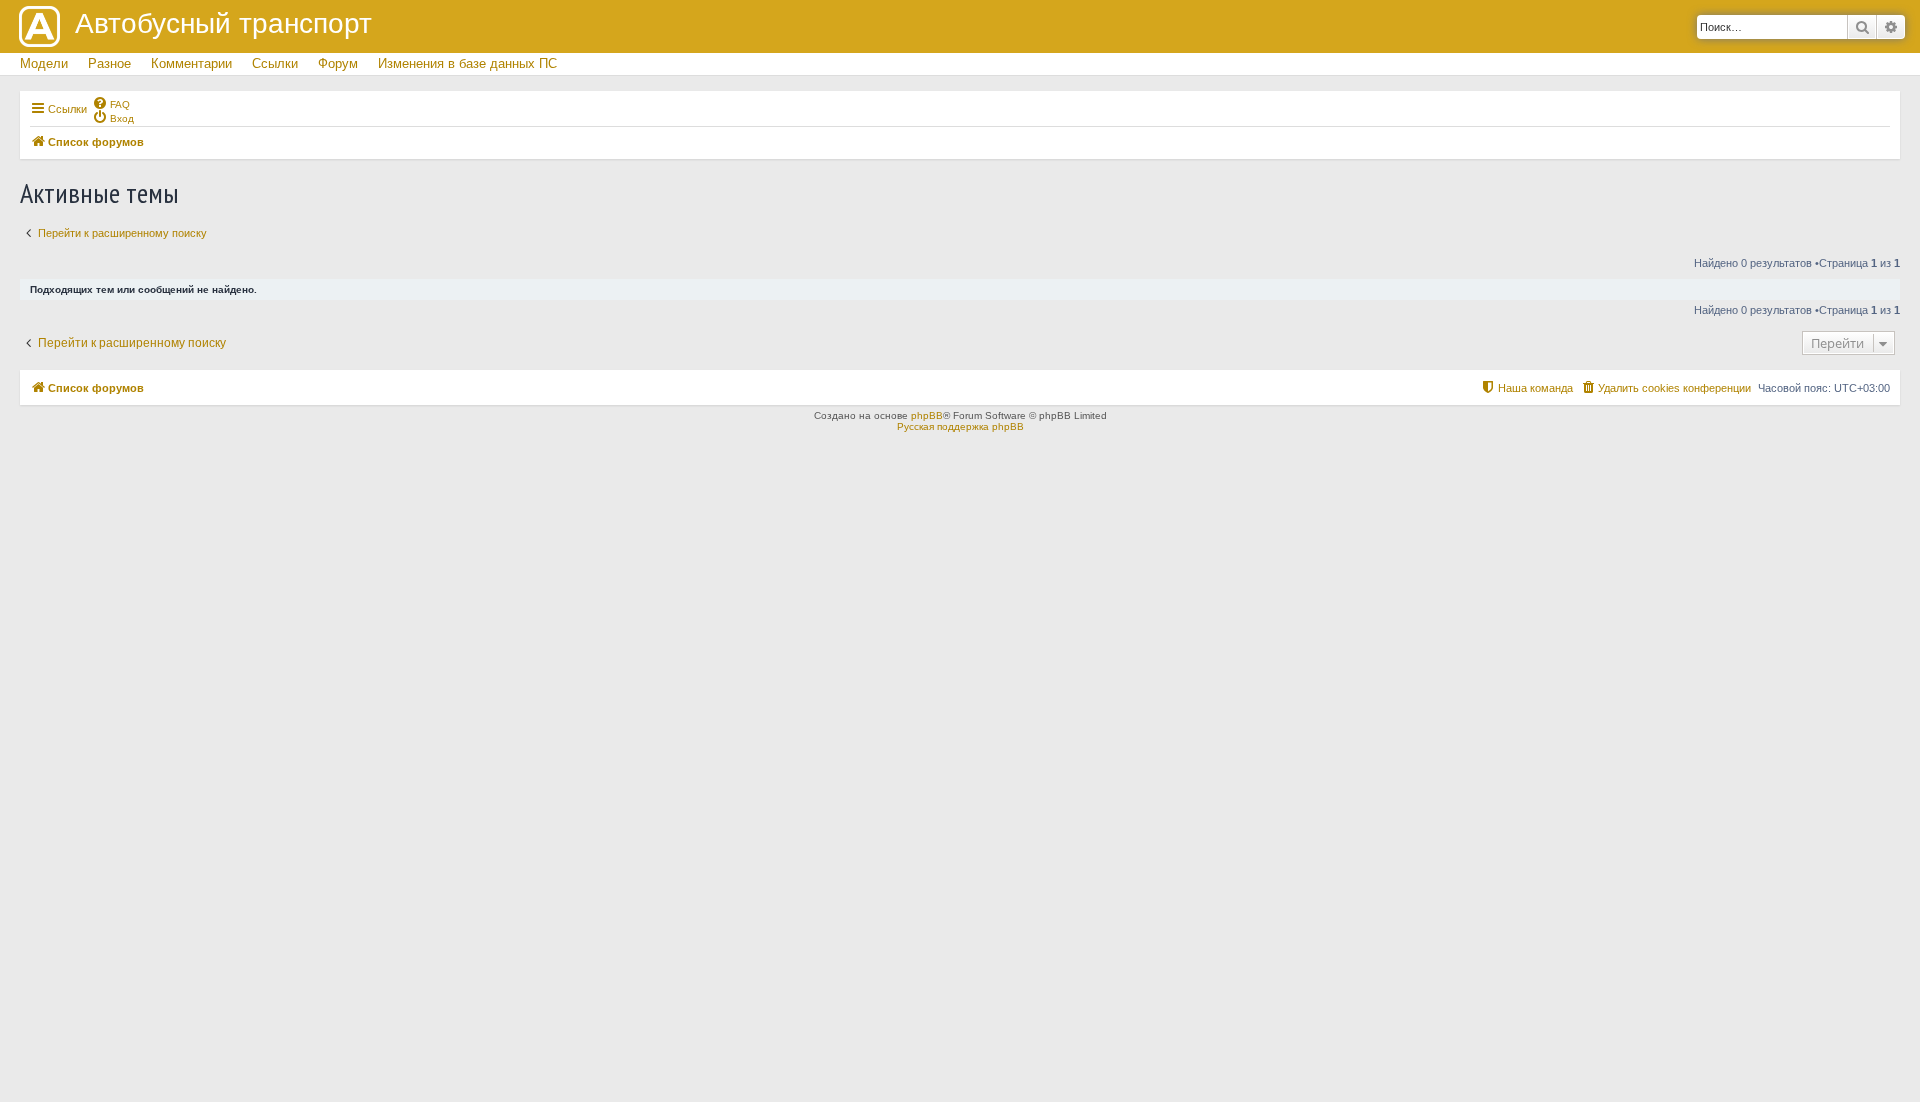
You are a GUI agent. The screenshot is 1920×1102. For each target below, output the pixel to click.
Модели (44, 63)
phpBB (927, 415)
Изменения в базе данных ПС (467, 63)
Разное (109, 63)
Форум (338, 63)
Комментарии (191, 63)
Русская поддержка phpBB (960, 426)
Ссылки (275, 63)
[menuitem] (111, 103)
